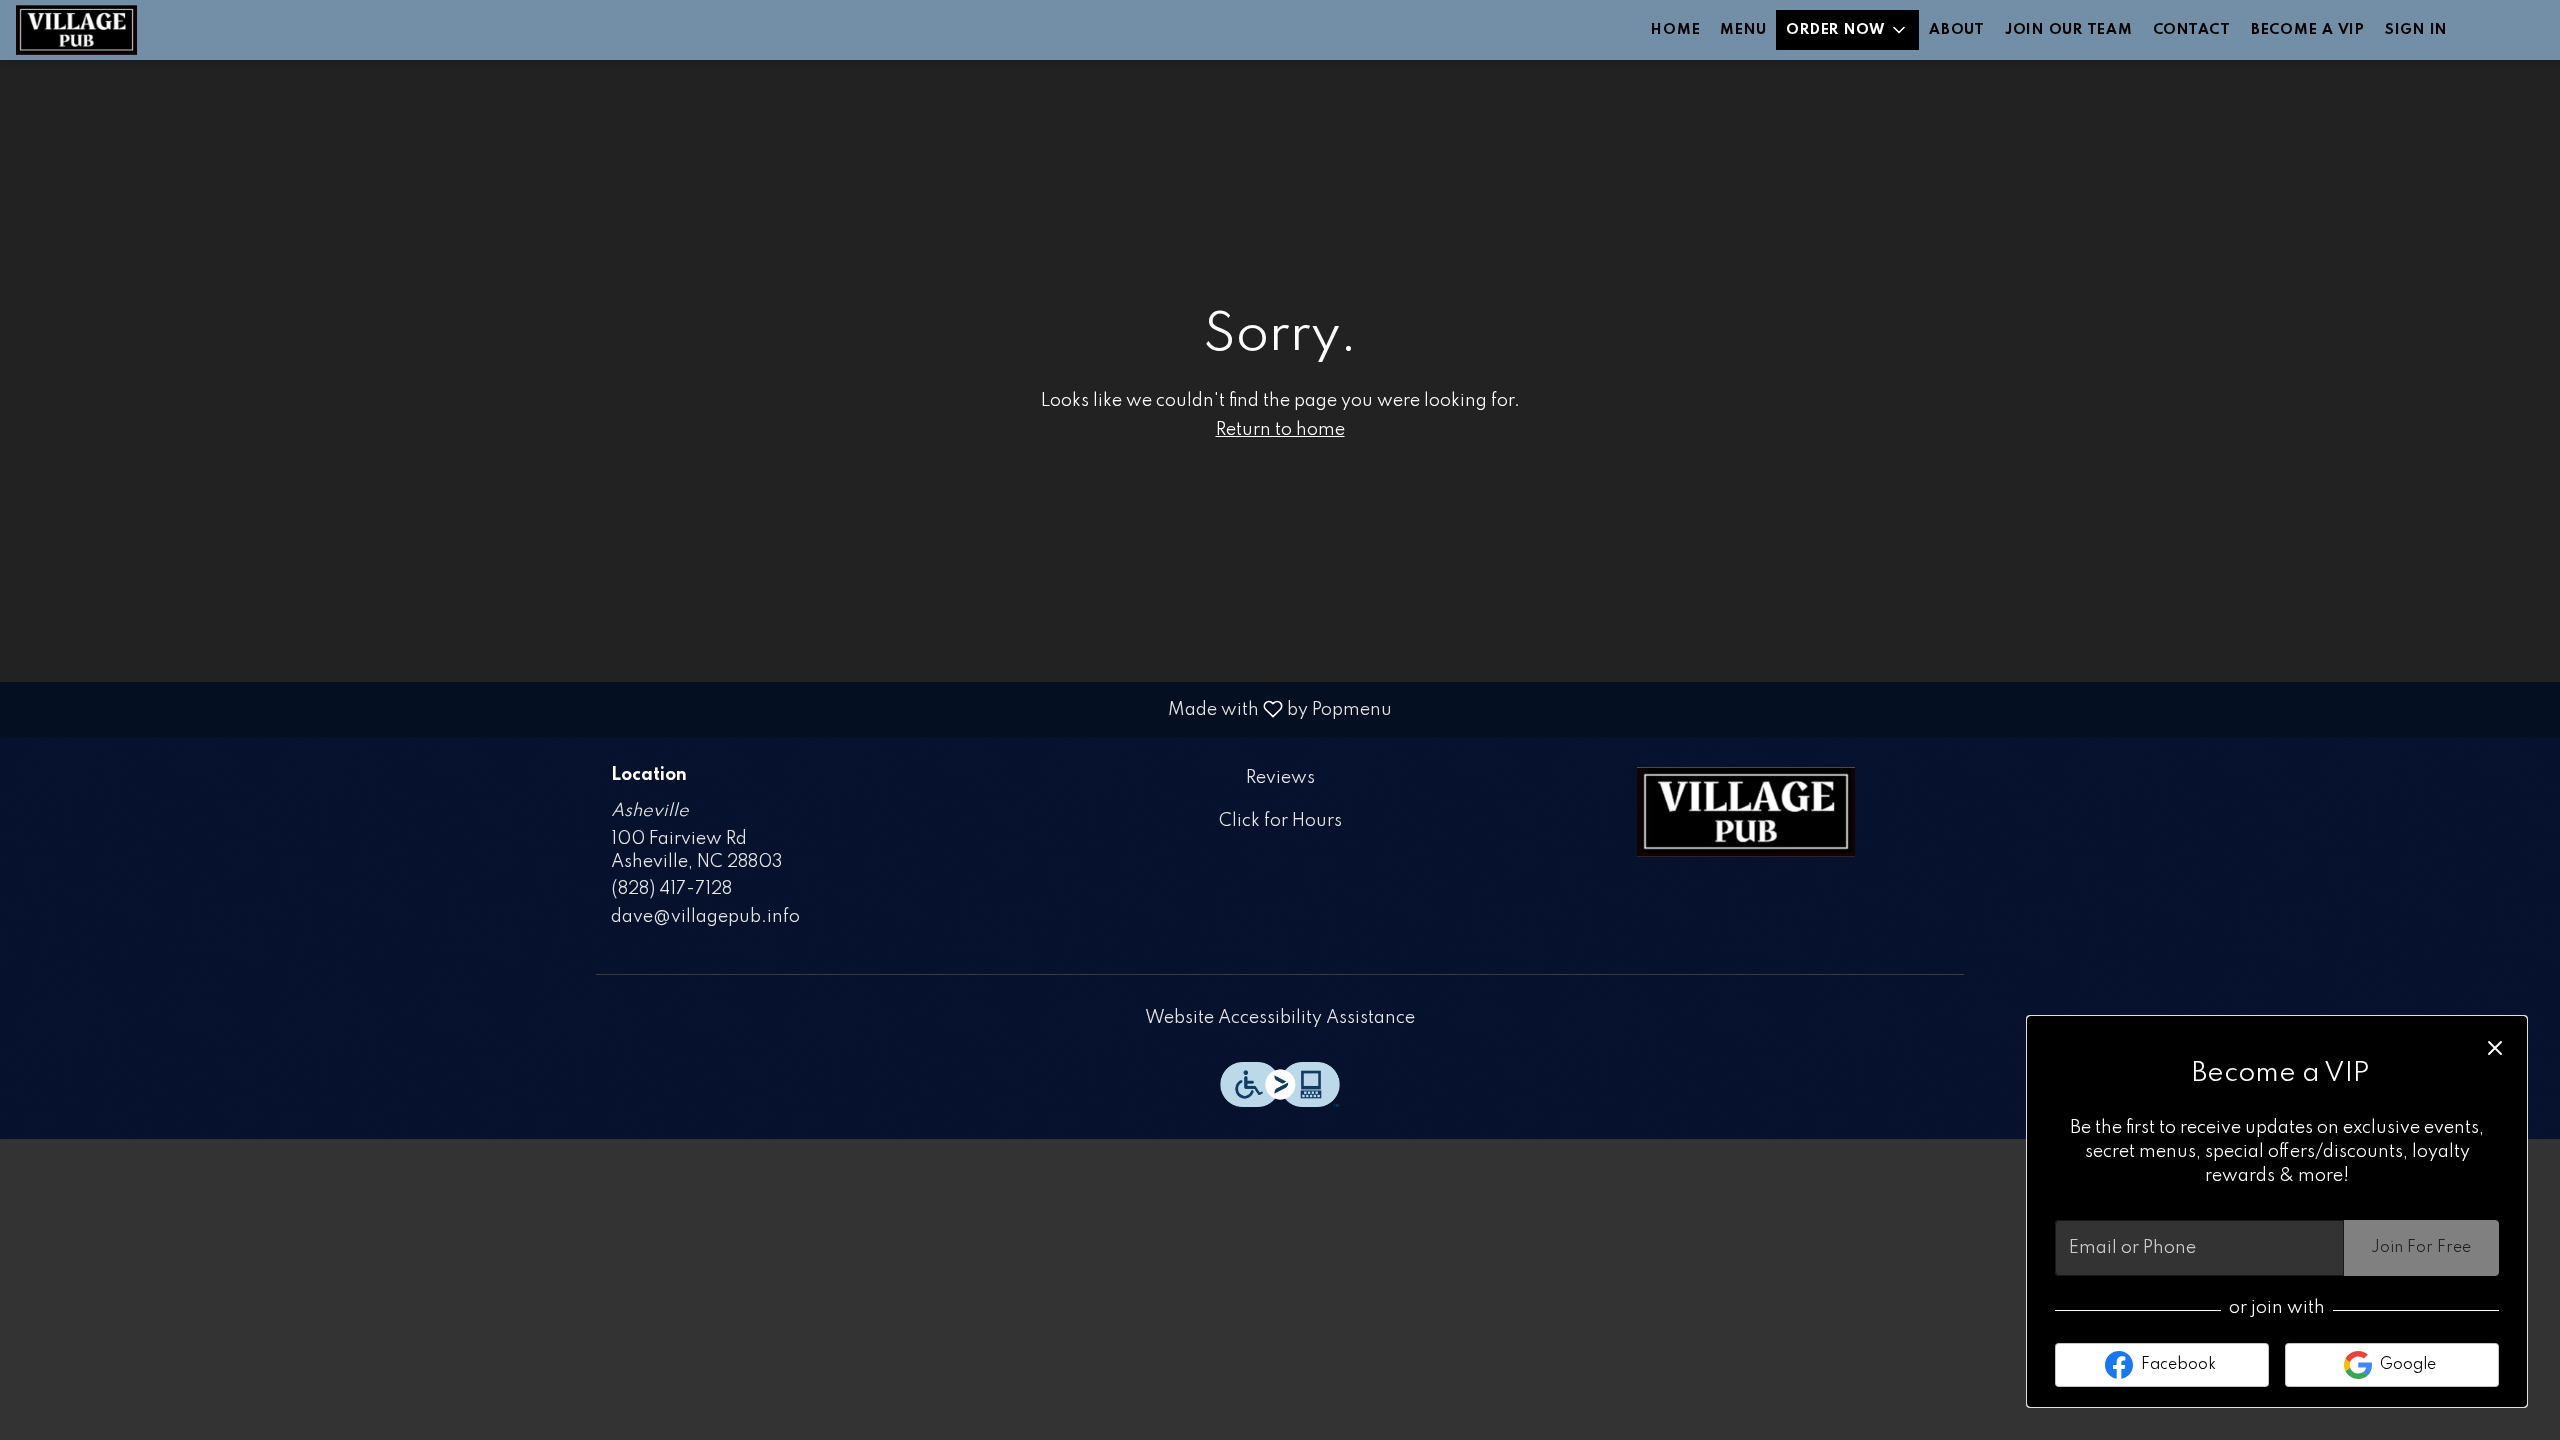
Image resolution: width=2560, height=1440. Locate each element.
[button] (1847, 30)
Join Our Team (2069, 30)
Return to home (1280, 430)
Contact (2192, 30)
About (1957, 30)
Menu (1743, 30)
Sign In (2416, 30)
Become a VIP (2308, 30)
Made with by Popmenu (703, 709)
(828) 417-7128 (671, 889)
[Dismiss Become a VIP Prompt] (2495, 1048)
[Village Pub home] (106, 30)
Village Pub (1746, 812)
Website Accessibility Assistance (1280, 1018)
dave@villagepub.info (705, 917)
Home (1675, 30)
